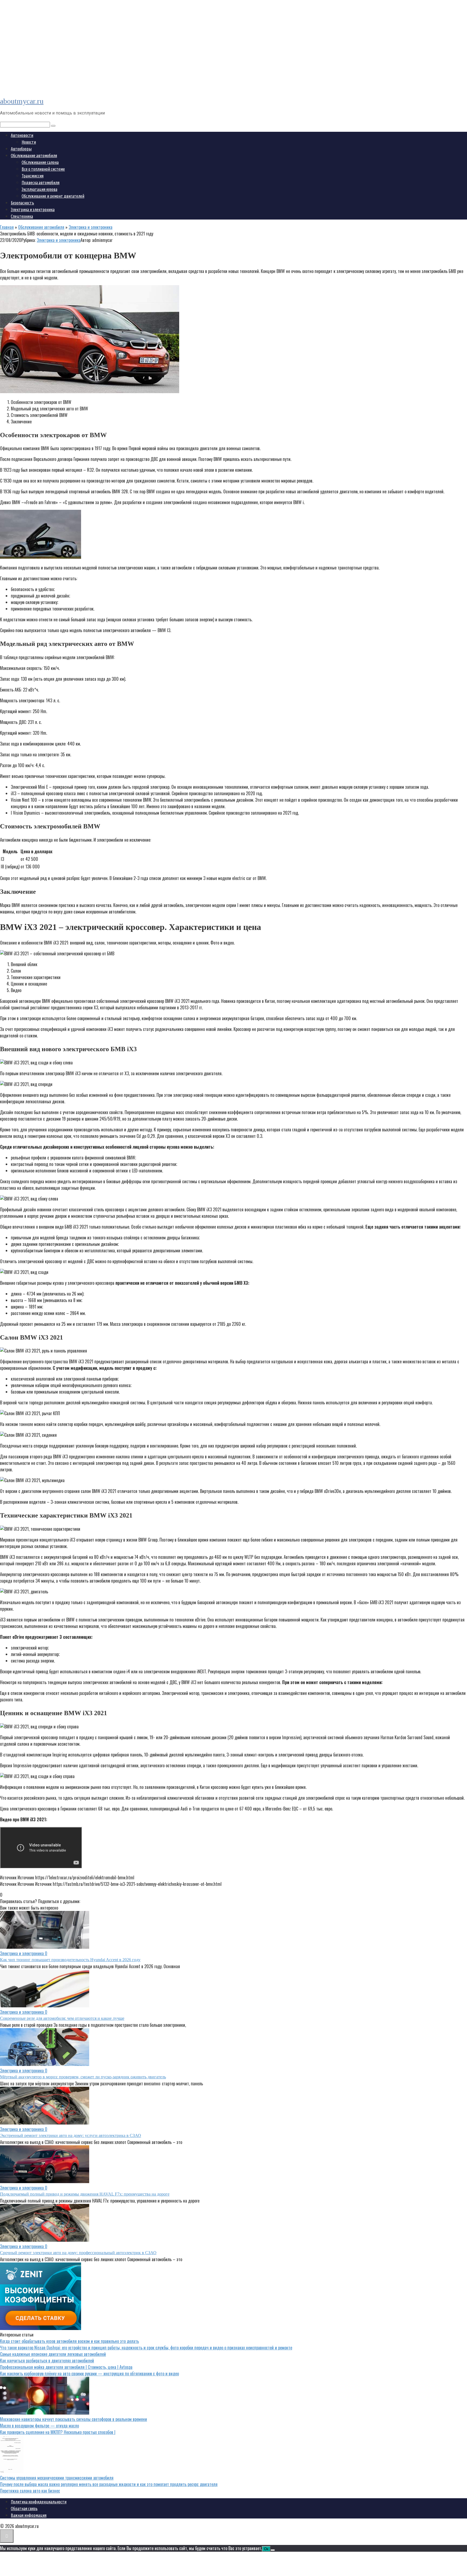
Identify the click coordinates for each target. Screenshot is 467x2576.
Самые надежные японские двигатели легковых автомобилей (53, 2354)
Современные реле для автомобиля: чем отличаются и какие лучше (62, 2018)
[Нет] (273, 2550)
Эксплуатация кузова (39, 189)
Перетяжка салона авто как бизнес (30, 2491)
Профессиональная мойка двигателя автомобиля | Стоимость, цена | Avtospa (66, 2367)
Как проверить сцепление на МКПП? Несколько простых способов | (58, 2432)
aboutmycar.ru (22, 101)
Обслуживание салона (40, 162)
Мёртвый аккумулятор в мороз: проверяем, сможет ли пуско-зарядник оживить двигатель (83, 2077)
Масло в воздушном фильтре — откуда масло (39, 2426)
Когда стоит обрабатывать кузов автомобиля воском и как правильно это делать (69, 2341)
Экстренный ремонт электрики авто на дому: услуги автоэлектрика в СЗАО (71, 2135)
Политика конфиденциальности (39, 2502)
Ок (266, 2549)
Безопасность (22, 203)
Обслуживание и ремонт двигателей (53, 196)
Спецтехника (22, 216)
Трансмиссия (33, 176)
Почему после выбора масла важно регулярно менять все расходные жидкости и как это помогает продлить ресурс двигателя (109, 2484)
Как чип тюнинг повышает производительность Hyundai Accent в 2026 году (70, 1960)
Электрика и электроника (33, 210)
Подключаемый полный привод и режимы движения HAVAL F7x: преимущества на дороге (85, 2194)
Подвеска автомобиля (41, 183)
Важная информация (29, 2515)
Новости (29, 142)
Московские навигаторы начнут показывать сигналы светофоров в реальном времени (74, 2419)
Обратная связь (24, 2508)
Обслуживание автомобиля (34, 156)
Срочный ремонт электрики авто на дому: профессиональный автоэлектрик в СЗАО (78, 2253)
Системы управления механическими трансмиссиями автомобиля (57, 2478)
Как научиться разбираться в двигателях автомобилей (47, 2361)
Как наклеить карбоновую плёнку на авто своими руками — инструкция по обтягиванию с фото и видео (89, 2373)
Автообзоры (21, 149)
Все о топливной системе (43, 169)
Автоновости (22, 135)
